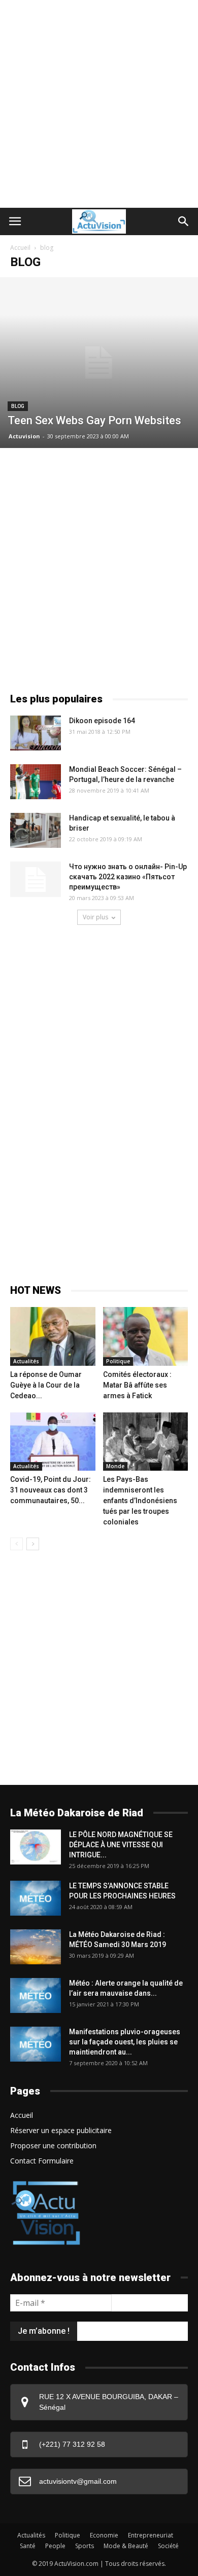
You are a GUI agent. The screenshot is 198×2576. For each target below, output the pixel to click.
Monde (115, 1466)
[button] (184, 221)
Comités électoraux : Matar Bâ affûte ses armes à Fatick (137, 1385)
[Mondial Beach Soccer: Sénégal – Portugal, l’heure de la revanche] (36, 782)
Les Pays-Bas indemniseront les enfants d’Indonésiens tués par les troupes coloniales (140, 1501)
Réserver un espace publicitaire (61, 2130)
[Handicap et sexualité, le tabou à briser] (36, 830)
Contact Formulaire (42, 2161)
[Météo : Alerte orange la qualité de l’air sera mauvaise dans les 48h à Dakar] (36, 1995)
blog (18, 406)
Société (168, 2546)
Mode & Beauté (126, 2546)
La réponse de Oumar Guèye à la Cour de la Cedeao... (46, 1385)
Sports (85, 2546)
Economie (104, 2535)
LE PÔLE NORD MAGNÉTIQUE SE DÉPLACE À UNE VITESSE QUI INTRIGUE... (121, 1845)
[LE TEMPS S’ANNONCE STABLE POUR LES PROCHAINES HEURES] (36, 1898)
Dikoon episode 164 (102, 721)
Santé (28, 2546)
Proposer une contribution (53, 2145)
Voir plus (95, 917)
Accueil (20, 248)
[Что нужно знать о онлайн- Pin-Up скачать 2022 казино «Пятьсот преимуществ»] (36, 879)
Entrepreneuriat (151, 2535)
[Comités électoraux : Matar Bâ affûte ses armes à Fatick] (146, 1336)
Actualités (26, 1361)
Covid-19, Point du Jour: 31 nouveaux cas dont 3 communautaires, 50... (51, 1490)
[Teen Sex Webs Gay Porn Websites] (99, 363)
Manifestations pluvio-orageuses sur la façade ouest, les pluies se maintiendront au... (125, 2042)
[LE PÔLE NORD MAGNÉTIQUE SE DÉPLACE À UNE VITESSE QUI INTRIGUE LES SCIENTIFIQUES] (36, 1847)
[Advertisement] (99, 104)
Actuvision (24, 436)
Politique (118, 1361)
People (55, 2546)
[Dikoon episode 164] (36, 733)
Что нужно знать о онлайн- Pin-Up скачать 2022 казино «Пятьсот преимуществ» (128, 877)
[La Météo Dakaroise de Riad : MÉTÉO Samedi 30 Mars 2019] (36, 1947)
